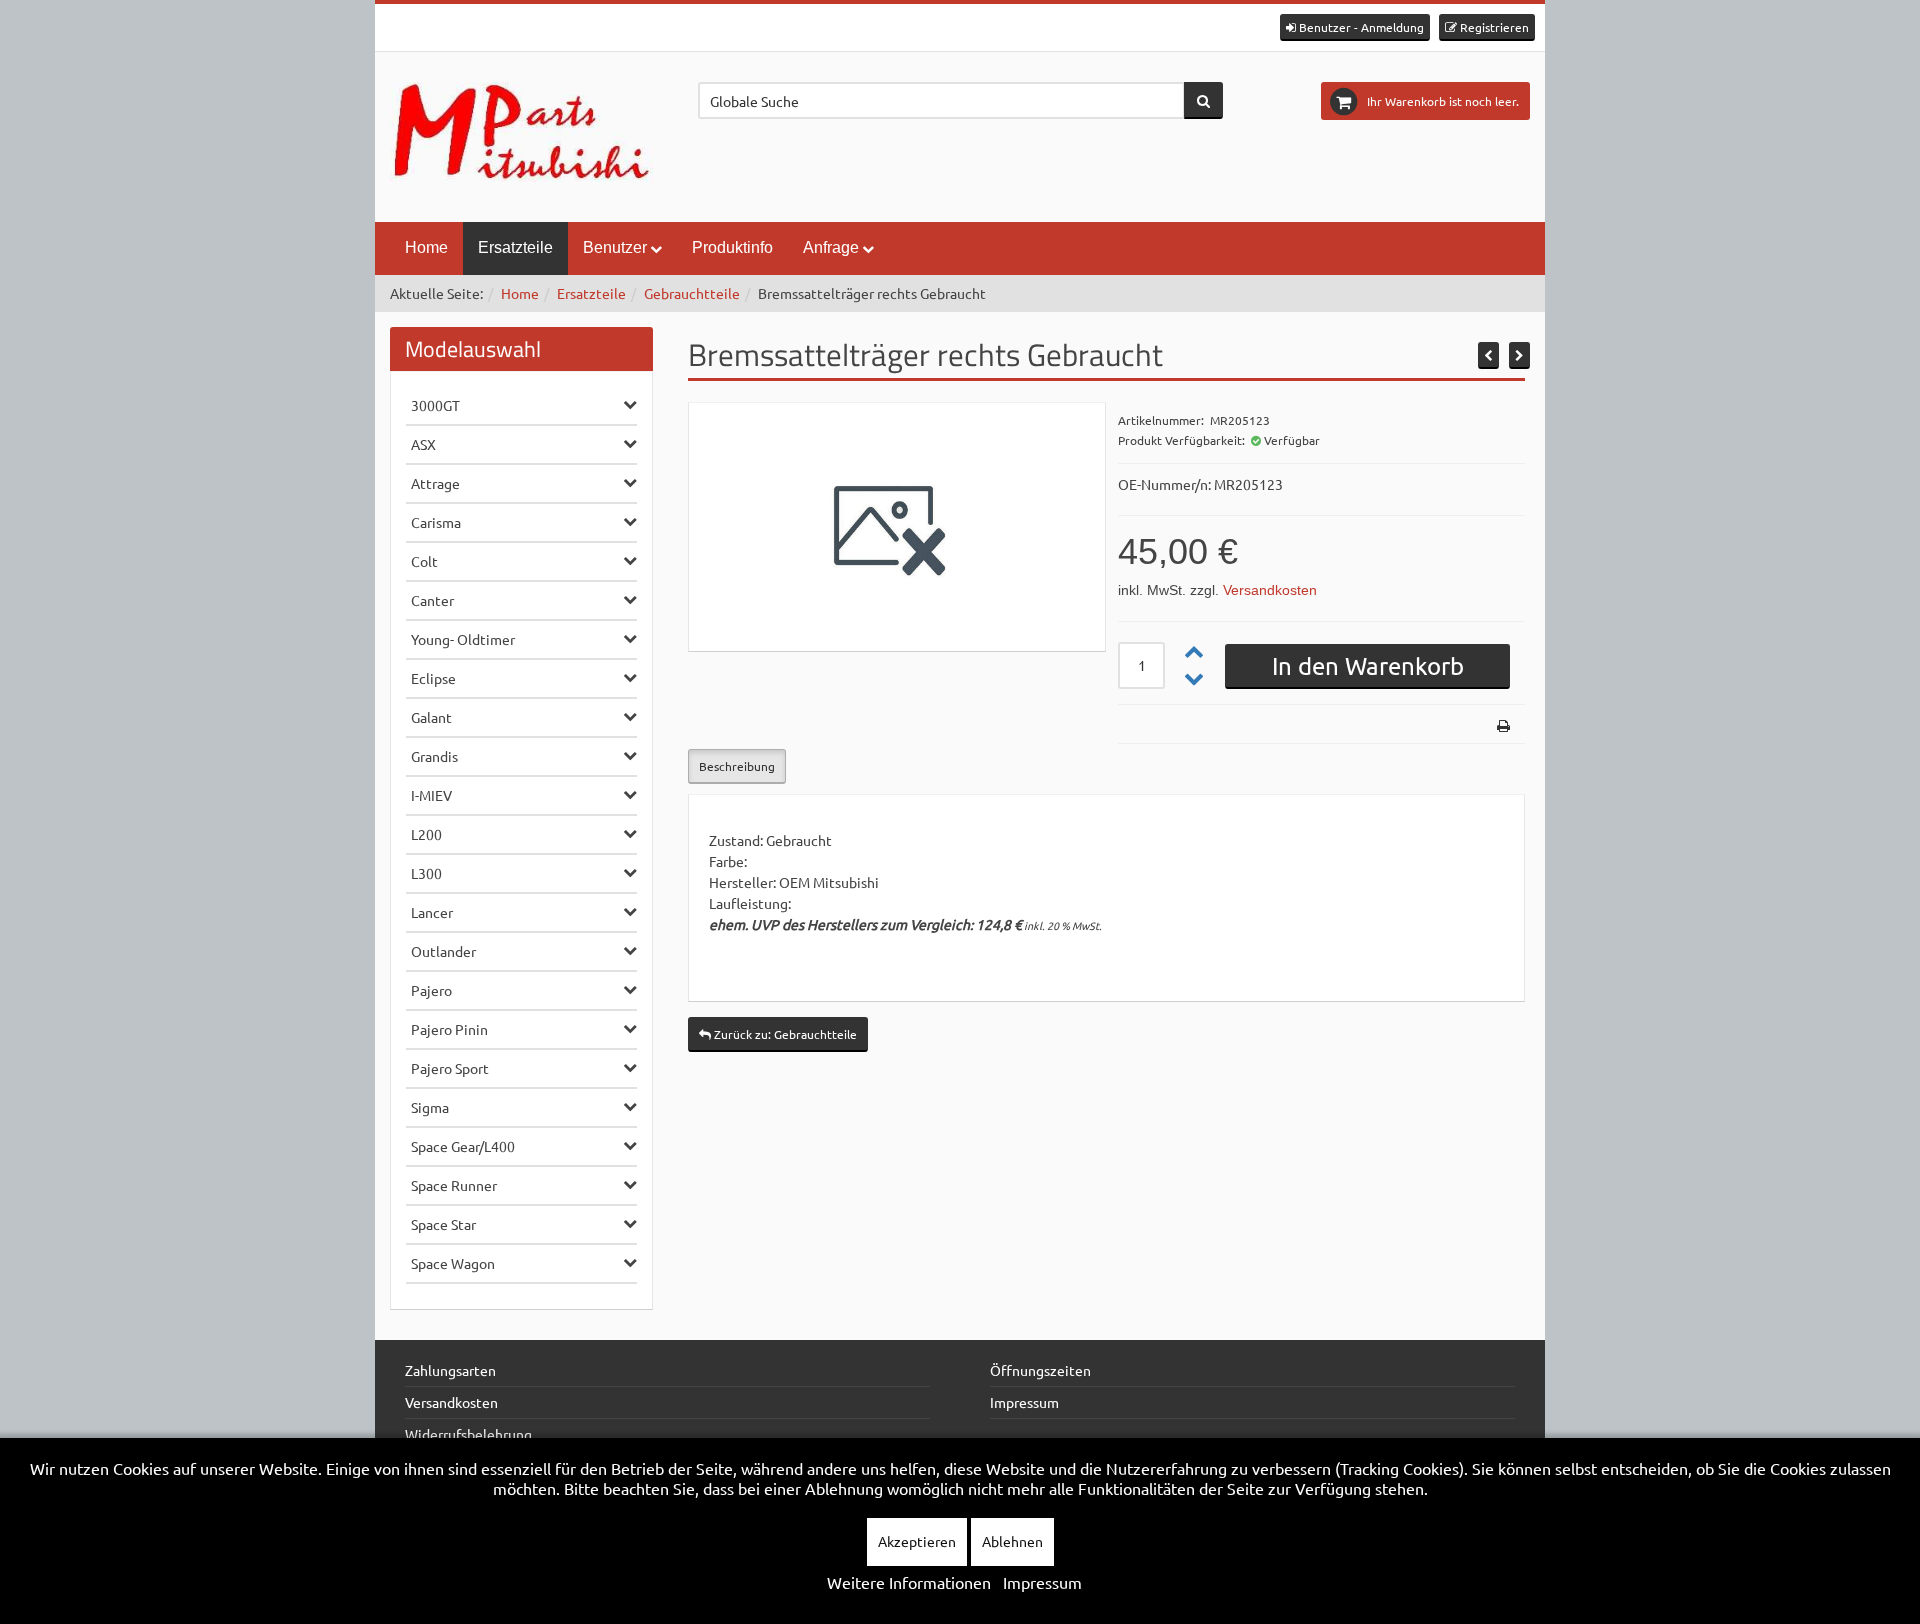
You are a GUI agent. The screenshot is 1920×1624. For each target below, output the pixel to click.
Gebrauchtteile (692, 293)
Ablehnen (1012, 1541)
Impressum (1024, 1402)
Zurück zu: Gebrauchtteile (784, 1034)
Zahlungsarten (450, 1370)
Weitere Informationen (909, 1582)
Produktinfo (732, 247)
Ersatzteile (515, 247)
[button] (1355, 27)
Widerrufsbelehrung (468, 1434)
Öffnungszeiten (1040, 1370)
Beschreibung (737, 766)
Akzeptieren (917, 1541)
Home (426, 247)
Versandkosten (1270, 590)
